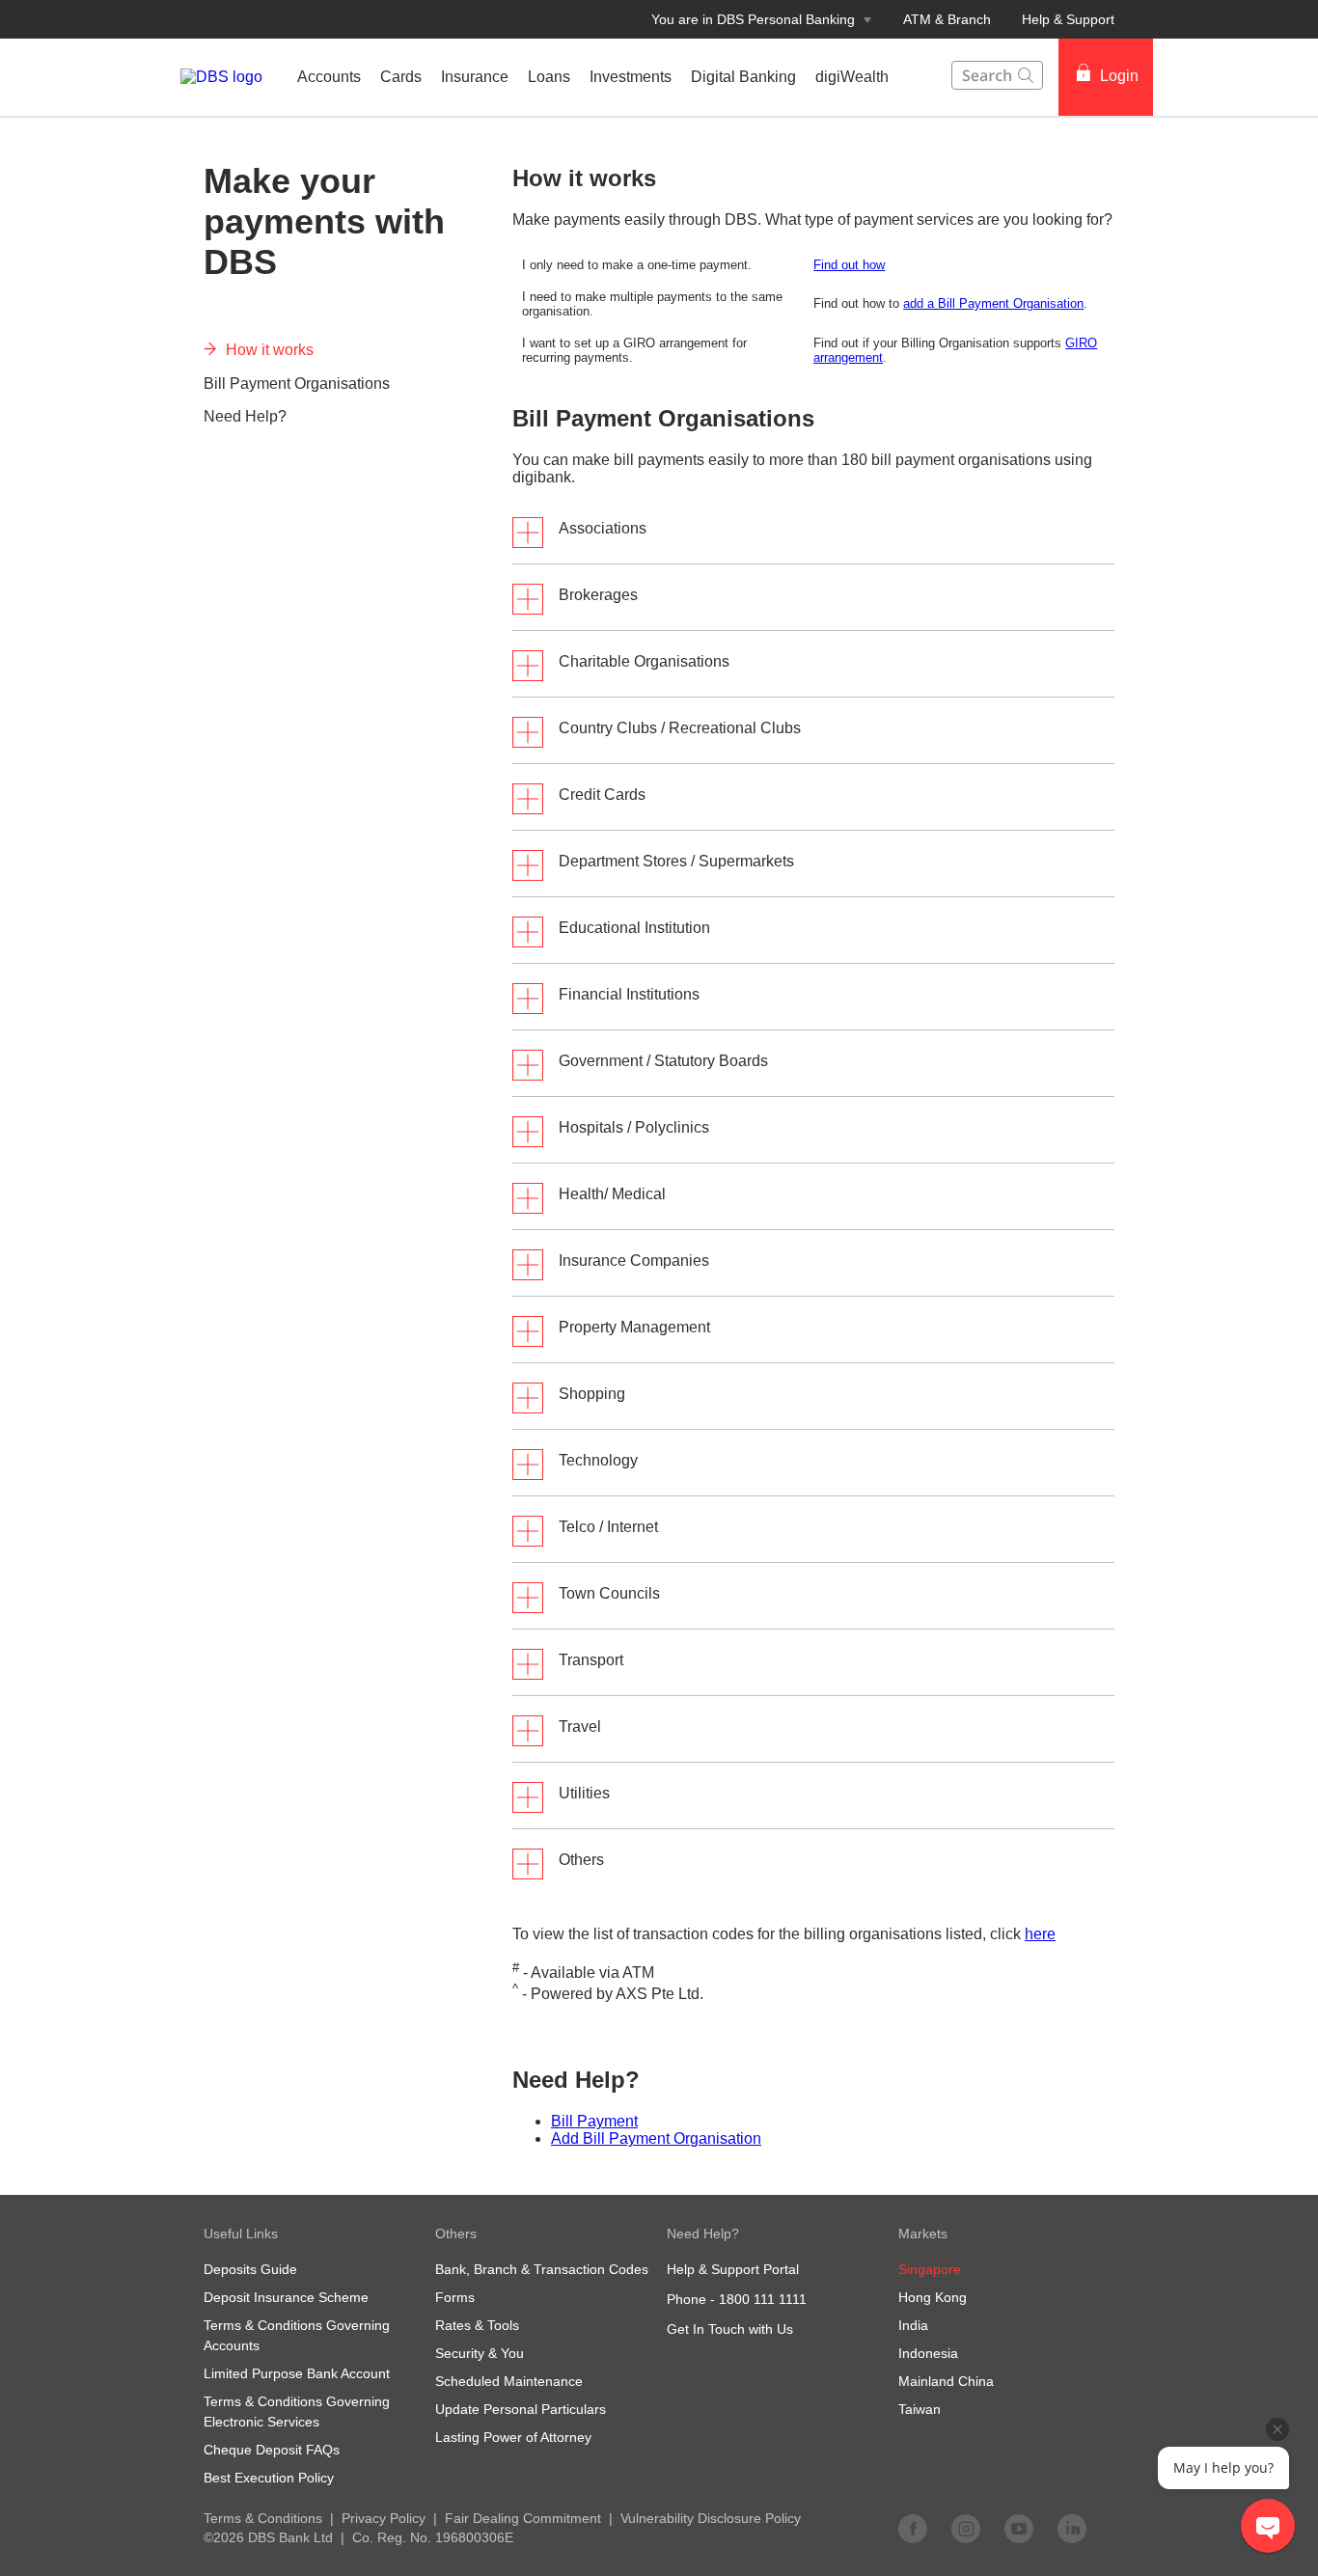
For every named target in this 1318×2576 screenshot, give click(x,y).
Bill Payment (594, 2121)
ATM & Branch (947, 19)
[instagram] (966, 2528)
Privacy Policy (384, 2518)
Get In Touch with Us (730, 2329)
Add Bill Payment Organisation (656, 2138)
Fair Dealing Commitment (523, 2518)
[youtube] (1019, 2528)
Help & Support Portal (733, 2269)
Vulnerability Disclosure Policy (711, 2518)
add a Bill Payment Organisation (993, 303)
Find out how (849, 265)
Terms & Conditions (263, 2518)
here (1040, 1934)
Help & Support (1068, 19)
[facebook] (913, 2528)
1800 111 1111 (763, 2299)
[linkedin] (1072, 2528)
